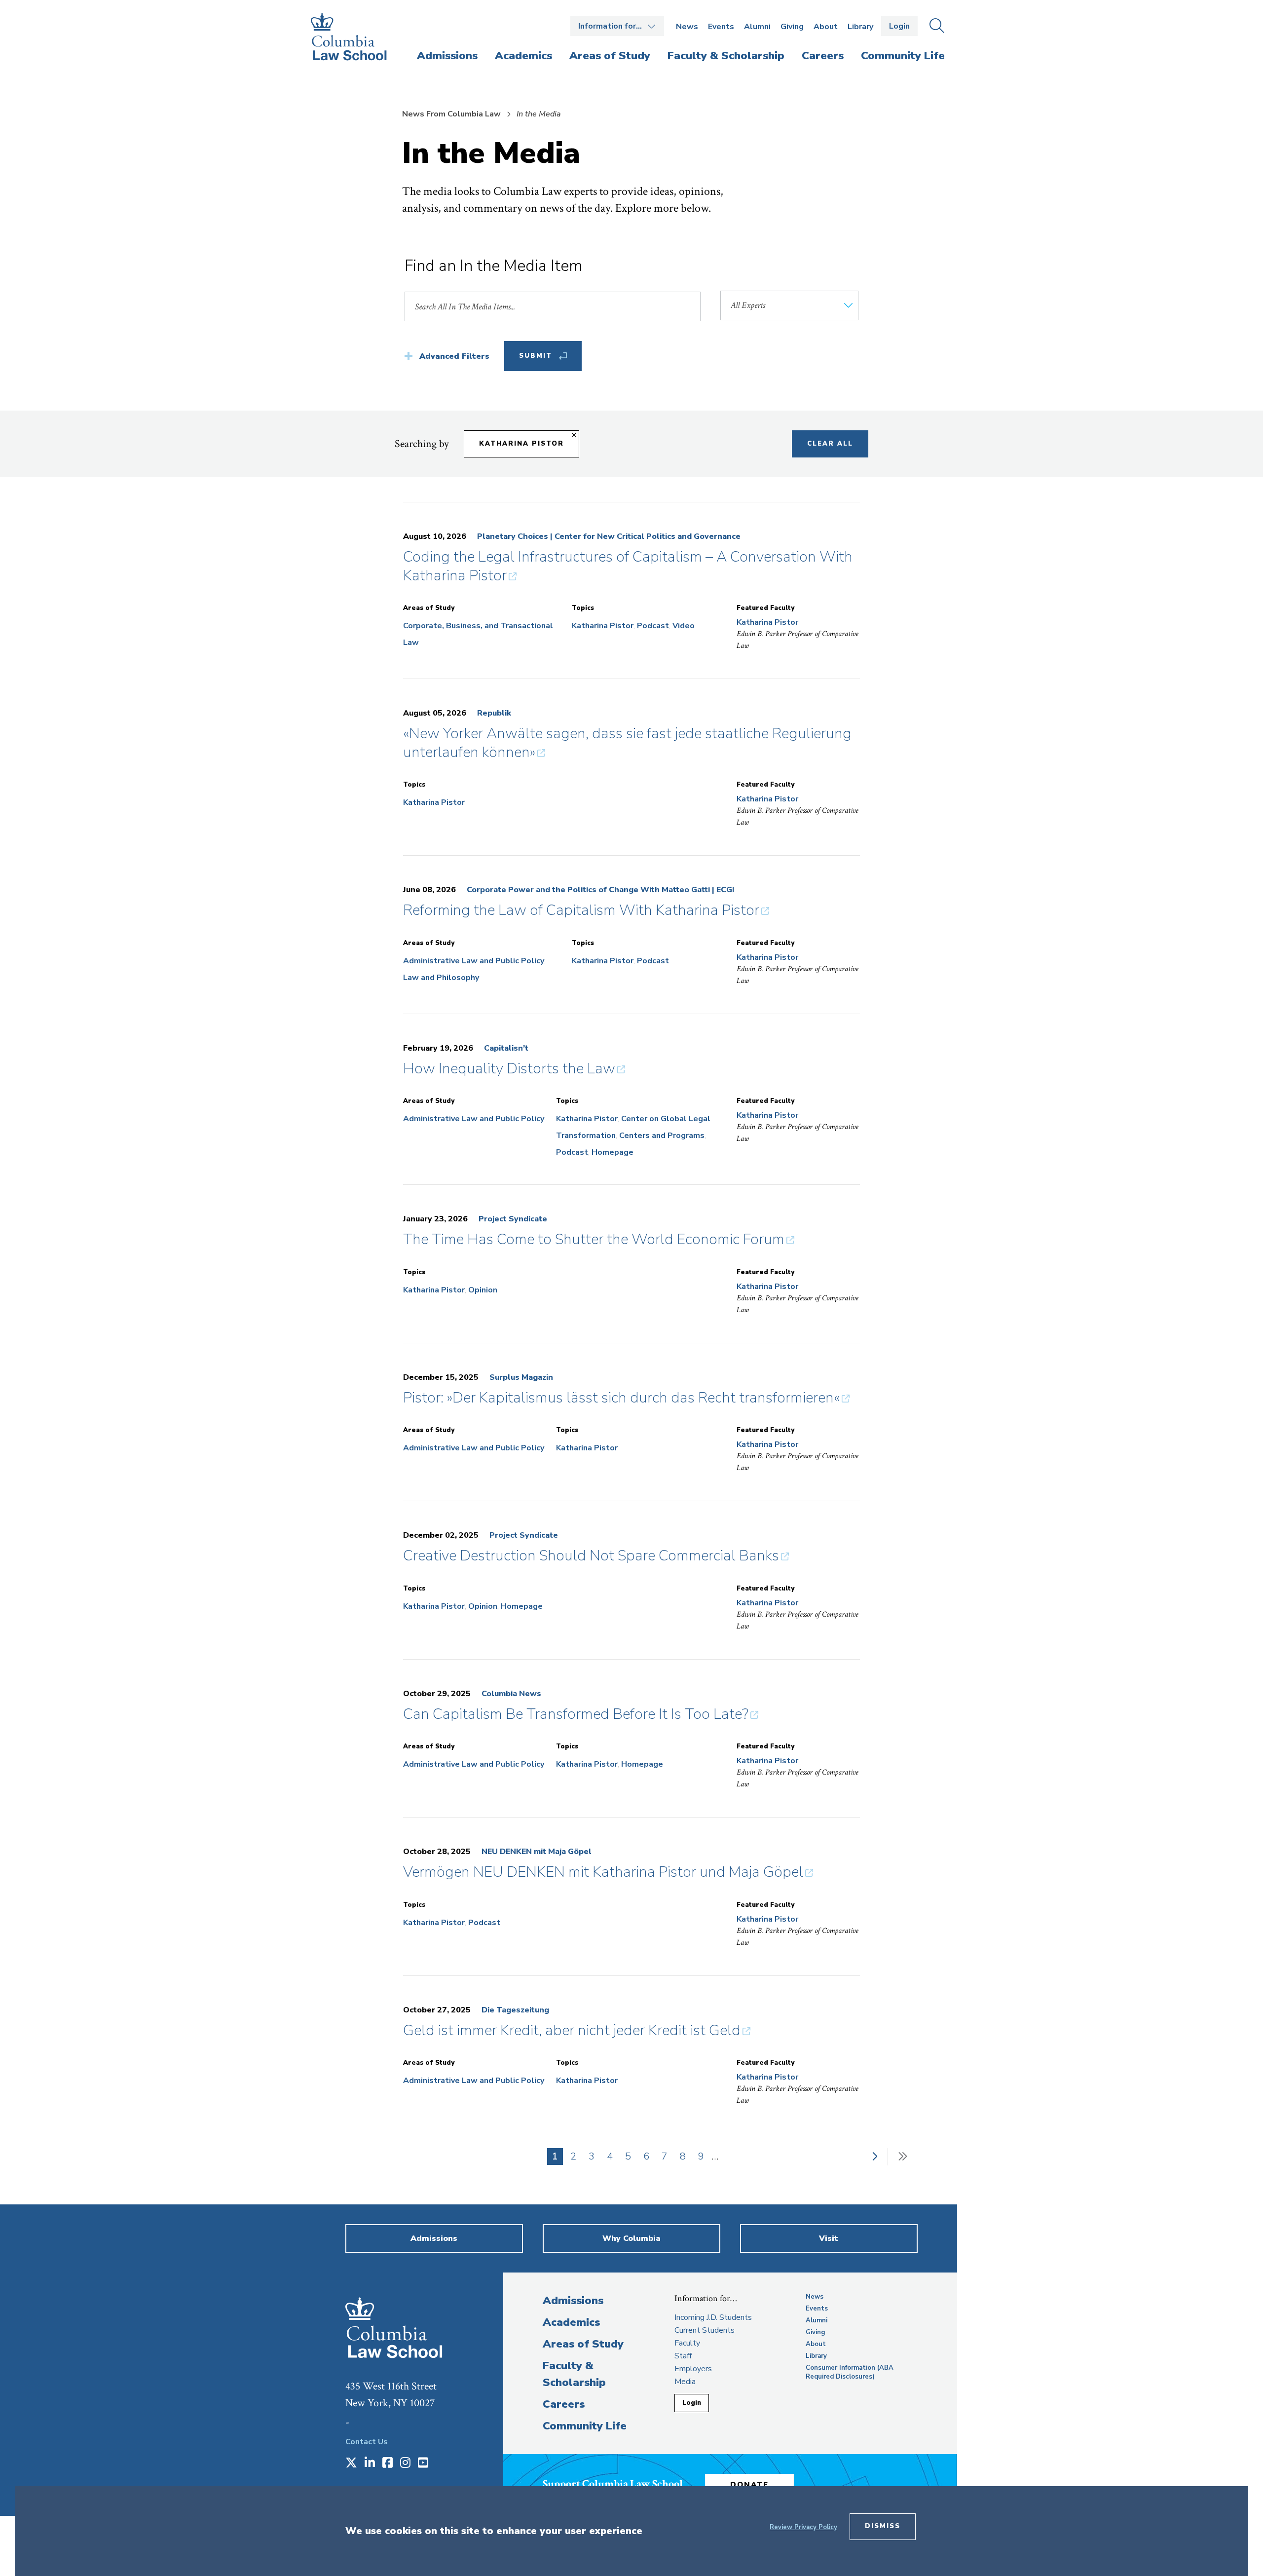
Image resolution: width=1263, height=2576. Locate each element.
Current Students (705, 2330)
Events (721, 27)
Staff (683, 2356)
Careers (564, 2404)
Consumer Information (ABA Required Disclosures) (850, 2372)
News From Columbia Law (451, 114)
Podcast (653, 626)
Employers (693, 2369)
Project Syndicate (513, 1219)
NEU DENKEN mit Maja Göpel (537, 1852)
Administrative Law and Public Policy (474, 961)
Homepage (613, 1152)
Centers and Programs (662, 1136)
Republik (494, 713)
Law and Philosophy (441, 978)
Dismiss (883, 2526)
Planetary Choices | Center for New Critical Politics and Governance (609, 536)
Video (684, 626)
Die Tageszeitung (515, 2010)
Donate (749, 2485)
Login (899, 26)
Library (860, 27)
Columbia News (511, 1694)
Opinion (483, 1290)
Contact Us (367, 2442)
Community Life (585, 2426)
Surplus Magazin (521, 1377)
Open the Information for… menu (617, 26)
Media (685, 2382)
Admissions (573, 2301)
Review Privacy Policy (803, 2527)
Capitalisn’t (506, 1048)
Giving (792, 27)
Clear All (830, 444)
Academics (571, 2322)
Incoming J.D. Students (713, 2317)
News (687, 27)
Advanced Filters (454, 356)
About (826, 27)
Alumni (757, 27)
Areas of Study (583, 2344)
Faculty (687, 2343)
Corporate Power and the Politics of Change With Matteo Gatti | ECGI (601, 890)
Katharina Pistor (521, 444)
